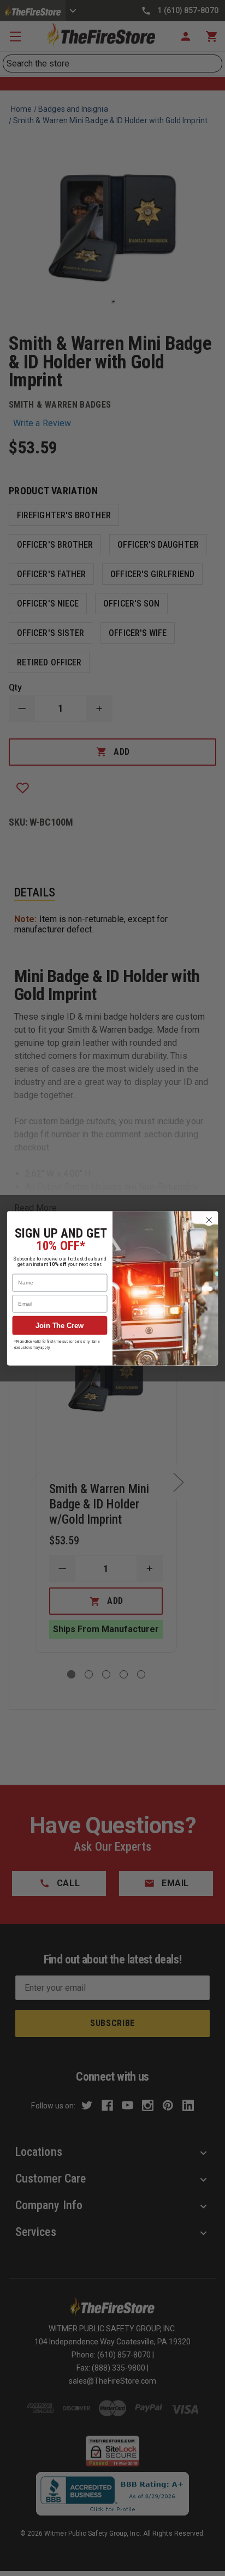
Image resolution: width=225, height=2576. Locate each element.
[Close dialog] (209, 1220)
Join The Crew (60, 1325)
